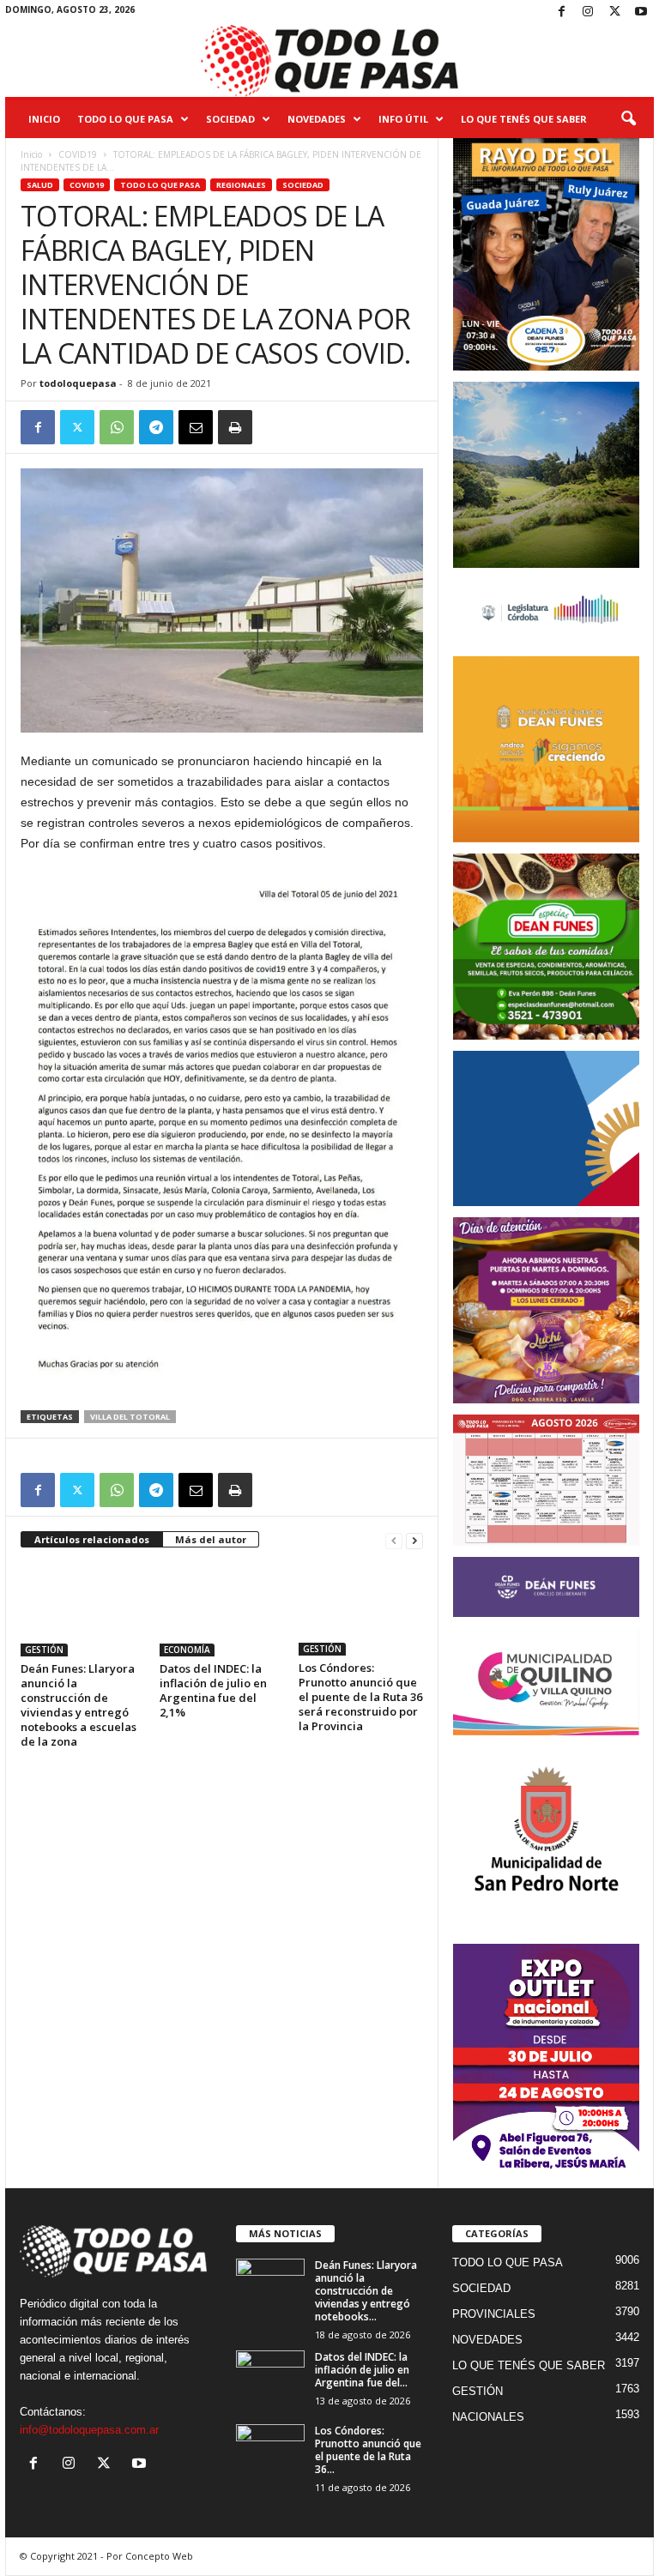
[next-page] (414, 1540)
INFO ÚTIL (403, 119)
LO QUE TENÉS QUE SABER (524, 119)
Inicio (44, 119)
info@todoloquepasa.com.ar (89, 2430)
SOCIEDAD (230, 119)
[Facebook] (561, 12)
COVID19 (78, 154)
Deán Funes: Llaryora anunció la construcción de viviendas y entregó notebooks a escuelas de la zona (79, 1705)
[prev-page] (394, 1540)
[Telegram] (156, 427)
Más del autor (211, 1539)
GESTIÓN (44, 1650)
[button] (628, 119)
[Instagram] (588, 12)
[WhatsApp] (117, 427)
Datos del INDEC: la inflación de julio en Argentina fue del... (362, 2370)
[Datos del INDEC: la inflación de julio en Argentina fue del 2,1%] (222, 1609)
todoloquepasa (78, 383)
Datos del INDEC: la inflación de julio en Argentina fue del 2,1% (213, 1690)
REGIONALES (241, 185)
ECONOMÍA (187, 1650)
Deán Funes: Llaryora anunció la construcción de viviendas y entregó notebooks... (366, 2291)
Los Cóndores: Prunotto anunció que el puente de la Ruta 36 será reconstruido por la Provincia (360, 1697)
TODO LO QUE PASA (125, 119)
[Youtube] (641, 12)
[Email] (196, 427)
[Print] (235, 427)
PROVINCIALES (494, 2314)
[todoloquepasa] (329, 61)
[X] (614, 12)
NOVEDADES (317, 119)
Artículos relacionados (92, 1539)
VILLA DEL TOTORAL (130, 1417)
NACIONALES (488, 2417)
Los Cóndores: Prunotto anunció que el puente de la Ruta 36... (368, 2450)
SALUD (40, 185)
